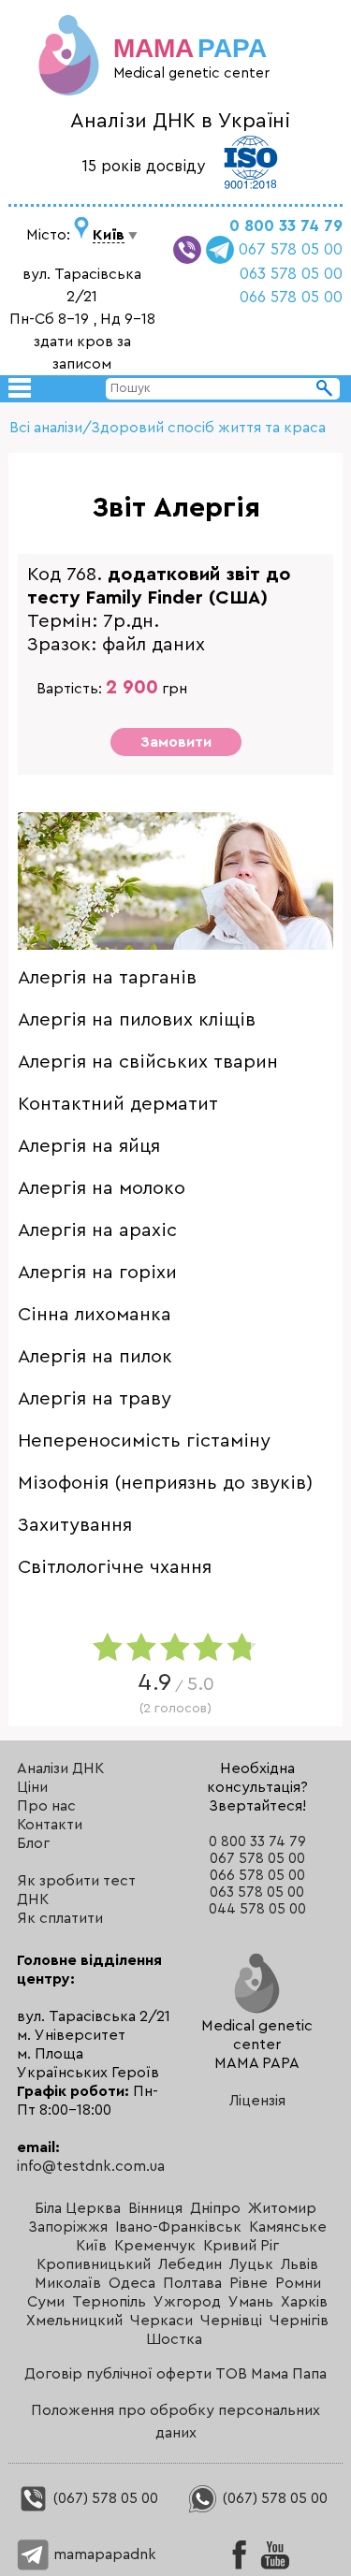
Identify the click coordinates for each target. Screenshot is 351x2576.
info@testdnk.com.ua (91, 2166)
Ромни (298, 2283)
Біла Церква (78, 2208)
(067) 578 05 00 (104, 2498)
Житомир (282, 2208)
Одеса (132, 2283)
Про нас (46, 1806)
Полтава (192, 2283)
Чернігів (299, 2321)
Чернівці (231, 2321)
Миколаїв (68, 2283)
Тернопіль (109, 2302)
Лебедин (190, 2264)
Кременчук (155, 2246)
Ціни (32, 1787)
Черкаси (161, 2321)
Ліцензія (257, 2101)
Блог (33, 1843)
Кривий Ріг (241, 2246)
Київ (91, 2246)
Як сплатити (60, 1918)
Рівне (249, 2283)
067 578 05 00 (291, 249)
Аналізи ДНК (60, 1768)
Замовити (176, 742)
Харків (304, 2302)
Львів (300, 2264)
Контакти (50, 1825)
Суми (46, 2302)
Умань (251, 2302)
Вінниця (155, 2208)
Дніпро (215, 2208)
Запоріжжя (68, 2227)
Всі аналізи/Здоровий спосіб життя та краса (168, 428)
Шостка (174, 2339)
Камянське (288, 2227)
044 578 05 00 (257, 1909)
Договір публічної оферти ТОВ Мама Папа (175, 2374)
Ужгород (187, 2302)
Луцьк (251, 2264)
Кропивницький (94, 2264)
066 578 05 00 (291, 297)
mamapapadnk (103, 2554)
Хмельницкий (74, 2321)
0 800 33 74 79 (286, 226)
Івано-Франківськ (178, 2227)
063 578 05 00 (291, 274)
